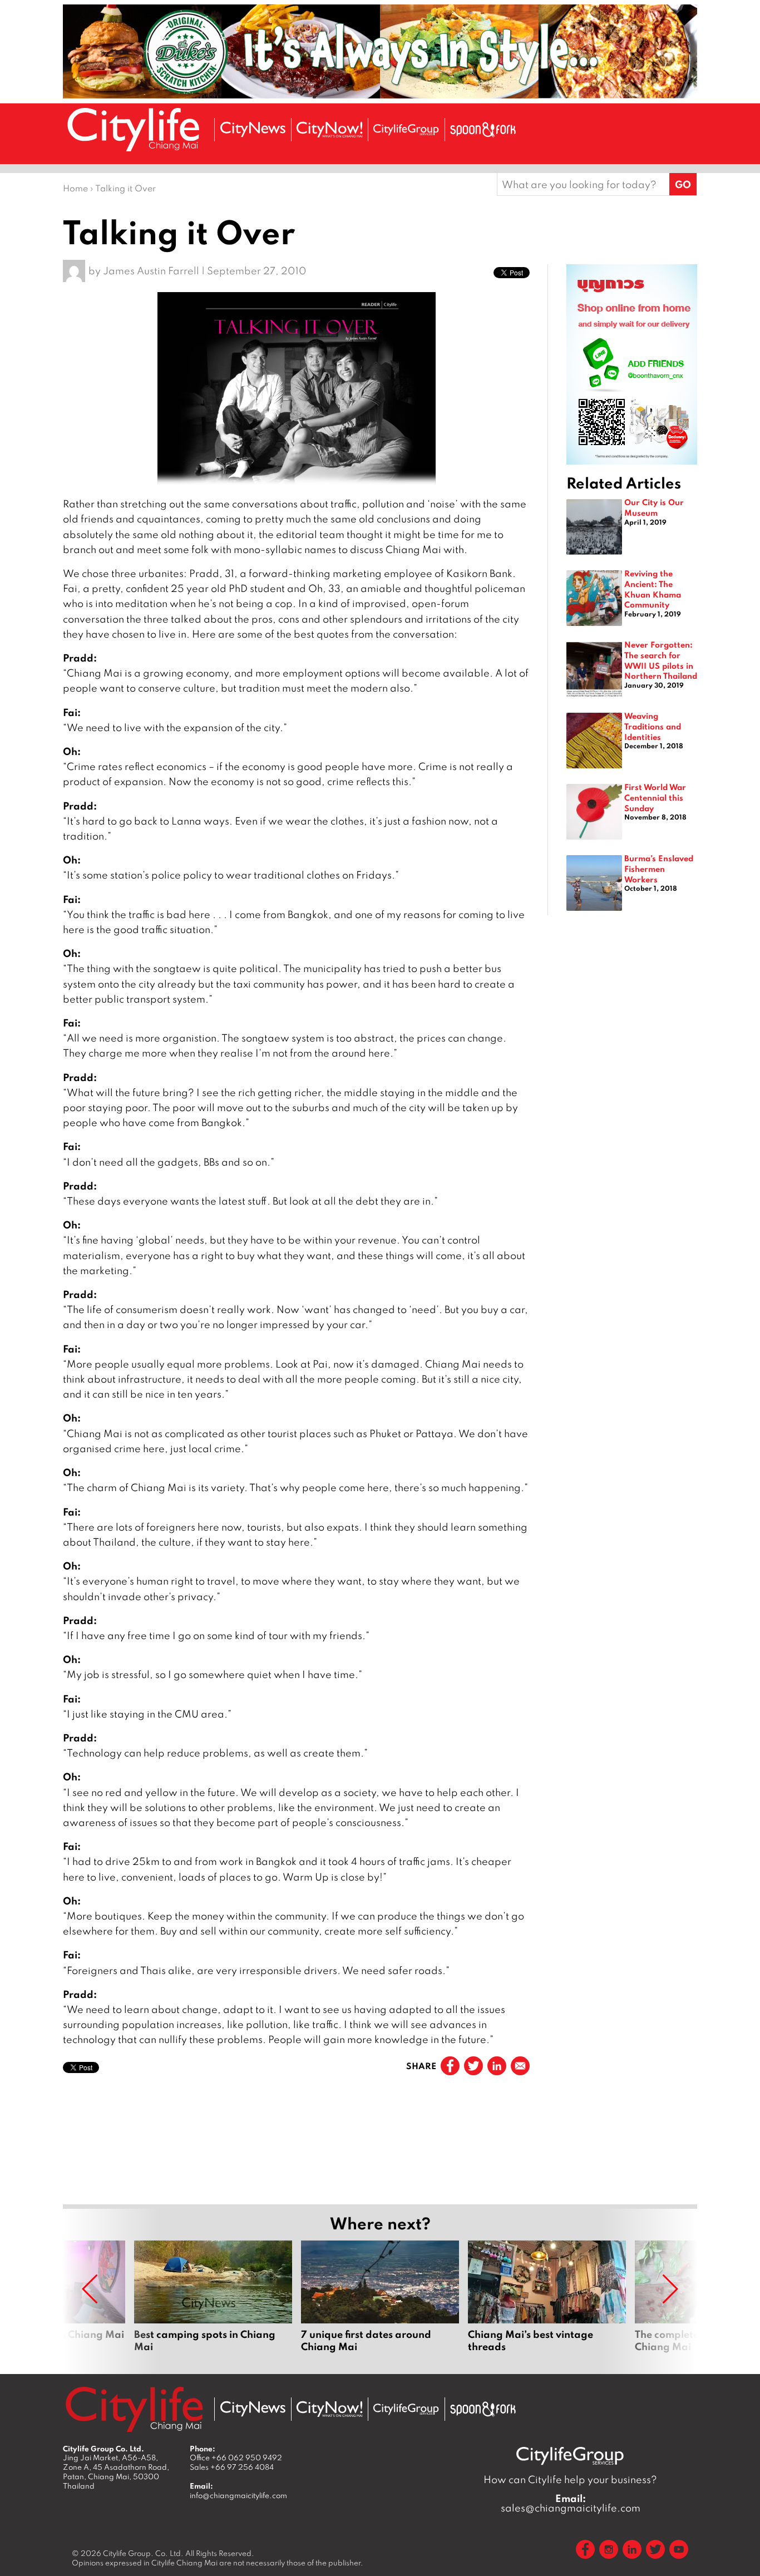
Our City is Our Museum (654, 507)
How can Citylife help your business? (570, 2479)
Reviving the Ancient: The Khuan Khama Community (653, 589)
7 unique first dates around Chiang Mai (380, 2303)
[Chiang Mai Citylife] (134, 129)
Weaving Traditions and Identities (653, 726)
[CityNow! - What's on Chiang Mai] (329, 130)
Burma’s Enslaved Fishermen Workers (659, 868)
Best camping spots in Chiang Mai (213, 2303)
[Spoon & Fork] (483, 130)
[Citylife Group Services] (406, 129)
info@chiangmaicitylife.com (238, 2495)
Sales (232, 2467)
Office (236, 2457)
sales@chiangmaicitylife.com (571, 2503)
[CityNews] (253, 129)
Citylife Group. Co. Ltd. (143, 2553)
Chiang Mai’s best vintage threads (547, 2303)
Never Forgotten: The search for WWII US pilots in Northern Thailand (661, 660)
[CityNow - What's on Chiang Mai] (329, 2409)
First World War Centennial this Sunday (655, 797)
